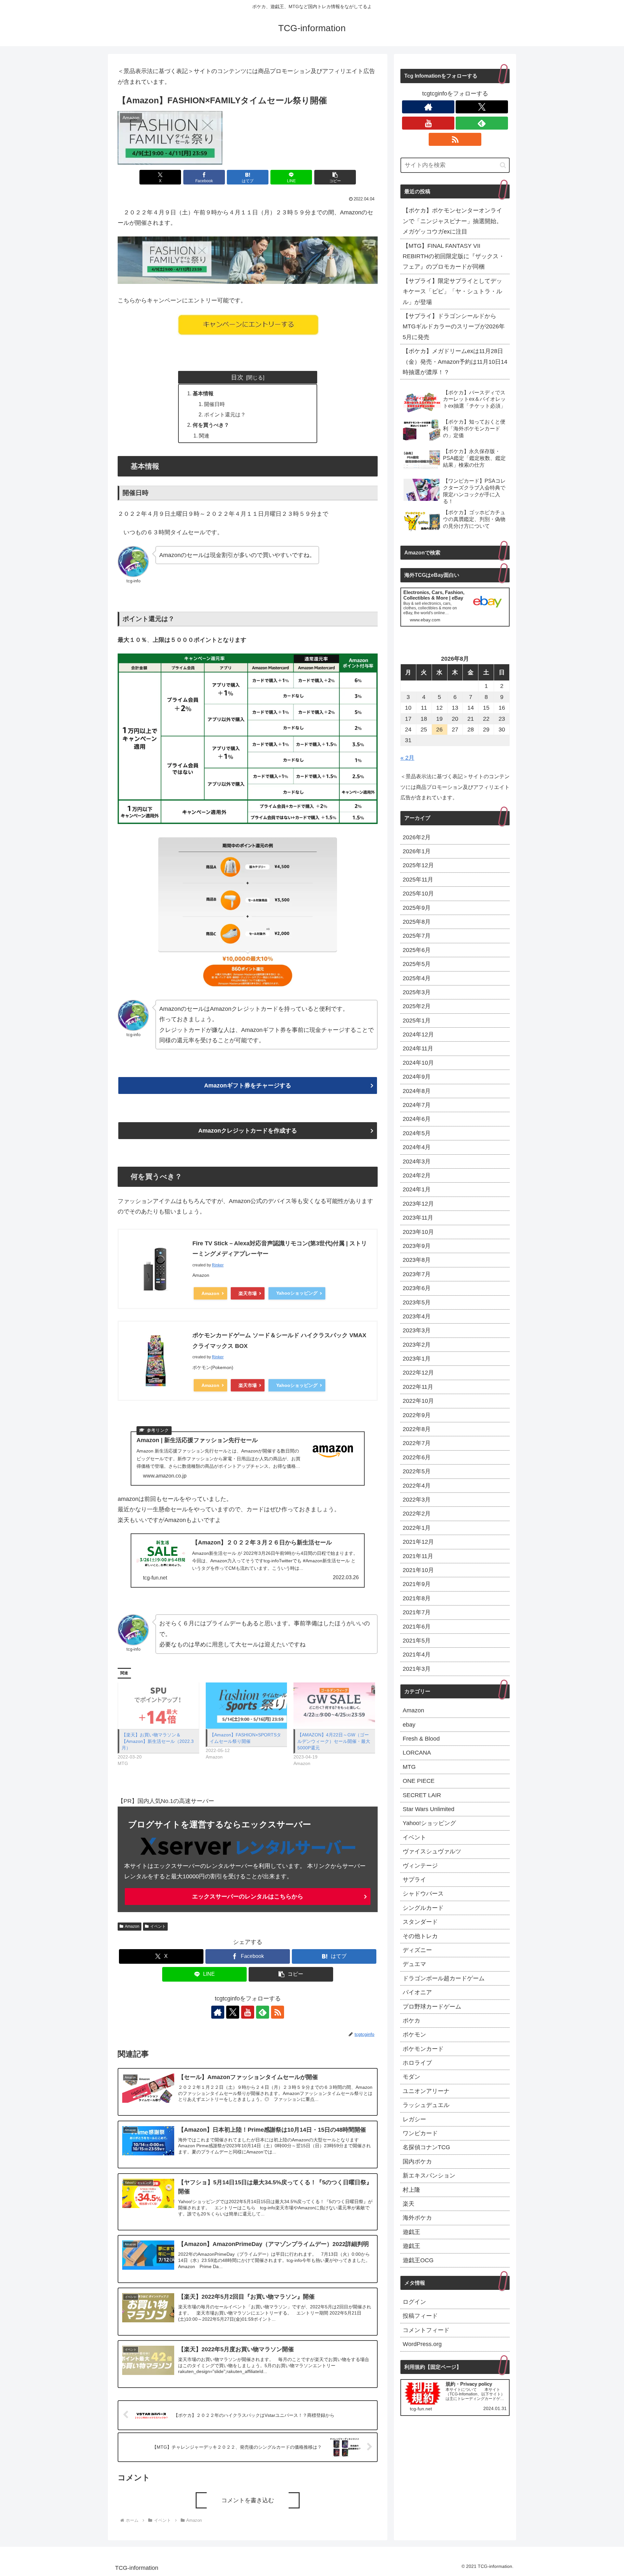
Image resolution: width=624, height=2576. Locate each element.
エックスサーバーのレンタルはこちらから (248, 1897)
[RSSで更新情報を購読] (278, 2012)
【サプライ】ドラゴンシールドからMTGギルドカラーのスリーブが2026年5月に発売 (454, 327)
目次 (237, 377)
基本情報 (203, 393)
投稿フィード (420, 2316)
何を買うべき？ (211, 425)
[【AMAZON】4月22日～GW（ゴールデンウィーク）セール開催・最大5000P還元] (334, 1706)
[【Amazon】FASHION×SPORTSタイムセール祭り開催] (247, 1706)
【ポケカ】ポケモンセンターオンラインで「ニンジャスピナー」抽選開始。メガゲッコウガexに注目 (452, 221)
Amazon (210, 1293)
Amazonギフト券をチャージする (248, 1085)
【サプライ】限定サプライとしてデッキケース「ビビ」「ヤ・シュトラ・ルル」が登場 (452, 292)
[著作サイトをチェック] (218, 2012)
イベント (158, 1926)
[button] (335, 177)
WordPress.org (422, 2344)
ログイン (414, 2302)
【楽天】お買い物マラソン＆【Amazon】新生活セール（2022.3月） (158, 1741)
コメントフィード (426, 2330)
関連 (204, 436)
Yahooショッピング (297, 1293)
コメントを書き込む (248, 2500)
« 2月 (407, 758)
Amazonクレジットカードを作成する (248, 1131)
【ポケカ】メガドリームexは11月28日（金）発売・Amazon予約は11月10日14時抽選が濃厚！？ (455, 362)
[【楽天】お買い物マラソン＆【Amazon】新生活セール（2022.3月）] (158, 1706)
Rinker (218, 1265)
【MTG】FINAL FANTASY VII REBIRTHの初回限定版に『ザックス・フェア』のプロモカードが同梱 (454, 256)
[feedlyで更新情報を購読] (263, 2012)
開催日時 (214, 404)
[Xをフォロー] (233, 2012)
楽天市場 (248, 1293)
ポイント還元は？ (225, 414)
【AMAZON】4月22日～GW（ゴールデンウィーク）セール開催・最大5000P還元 (334, 1741)
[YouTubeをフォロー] (248, 2012)
